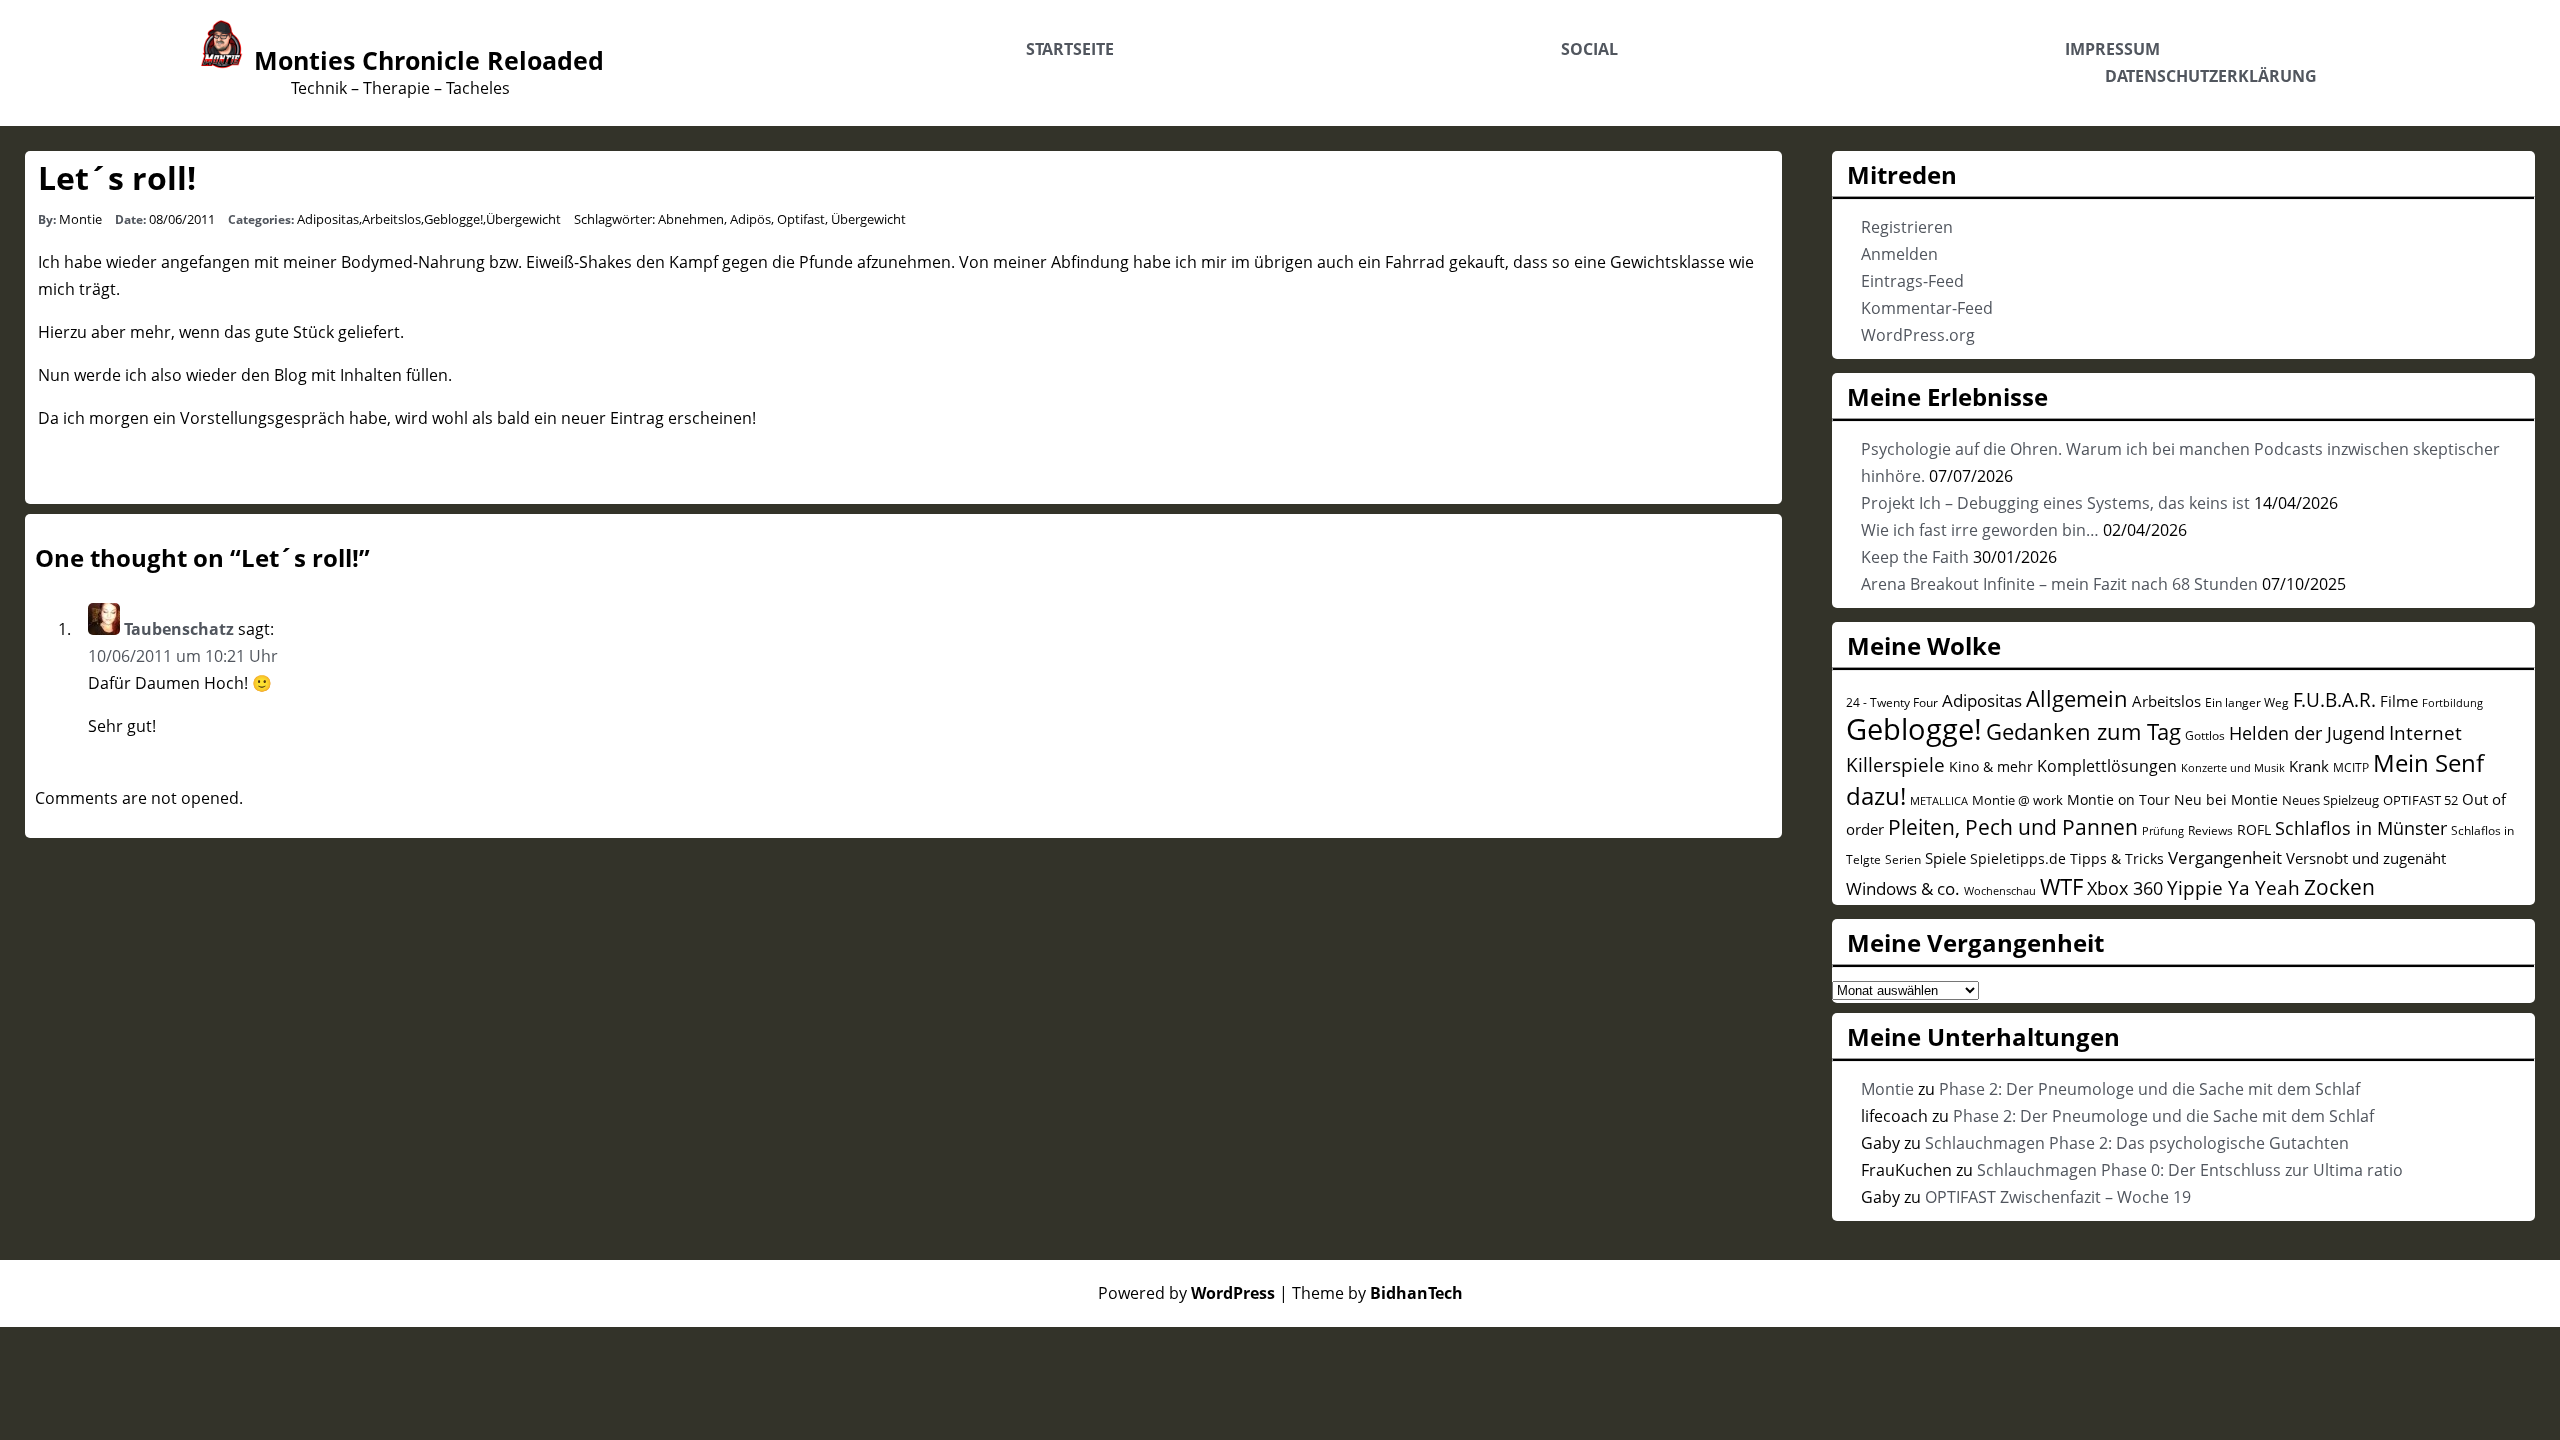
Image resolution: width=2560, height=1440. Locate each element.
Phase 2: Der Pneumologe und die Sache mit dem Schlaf (2149, 1089)
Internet (2425, 733)
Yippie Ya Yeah (2233, 888)
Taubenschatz (179, 629)
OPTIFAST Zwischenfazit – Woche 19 (2058, 1197)
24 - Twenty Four (1892, 702)
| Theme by (1371, 1293)
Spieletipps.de (2018, 858)
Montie (80, 219)
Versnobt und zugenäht (2366, 858)
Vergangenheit (2225, 857)
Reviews (2210, 830)
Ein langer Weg (2247, 702)
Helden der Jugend (2307, 733)
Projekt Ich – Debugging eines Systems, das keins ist (2055, 503)
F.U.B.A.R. (2334, 700)
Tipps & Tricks (2117, 858)
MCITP (2351, 767)
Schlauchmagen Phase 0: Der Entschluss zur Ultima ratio (2190, 1170)
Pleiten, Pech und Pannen (2013, 827)
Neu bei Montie (2226, 799)
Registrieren (1907, 227)
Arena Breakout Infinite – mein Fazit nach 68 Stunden (2059, 584)
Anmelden (1899, 254)
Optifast (801, 219)
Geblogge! (453, 219)
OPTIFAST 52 (2420, 800)
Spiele (1945, 858)
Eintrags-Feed (1912, 281)
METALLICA (1939, 800)
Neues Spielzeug (2330, 800)
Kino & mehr (1991, 766)
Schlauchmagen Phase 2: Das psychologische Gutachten (2137, 1143)
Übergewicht (523, 219)
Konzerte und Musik (2233, 768)
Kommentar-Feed (1927, 308)
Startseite (1070, 49)
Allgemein (2077, 698)
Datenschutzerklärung (2211, 76)
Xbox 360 (2125, 888)
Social (1589, 49)
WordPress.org (1918, 335)
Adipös (750, 219)
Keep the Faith (1915, 557)
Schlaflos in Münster (2361, 828)
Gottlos (2205, 735)
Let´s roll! (117, 177)
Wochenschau (2000, 891)
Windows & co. (1903, 888)
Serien (1903, 859)
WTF (2061, 886)
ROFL (2254, 829)
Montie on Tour (2118, 799)
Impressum (2112, 49)
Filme (2399, 701)
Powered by (1186, 1293)
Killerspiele (1895, 765)
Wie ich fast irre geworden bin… (1980, 530)
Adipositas (328, 219)
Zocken (2339, 887)
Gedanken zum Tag (2083, 731)
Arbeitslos (391, 219)
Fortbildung (2452, 702)
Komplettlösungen (2107, 766)
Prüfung (2163, 830)
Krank (2309, 766)
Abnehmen (691, 219)
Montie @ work (2017, 800)
